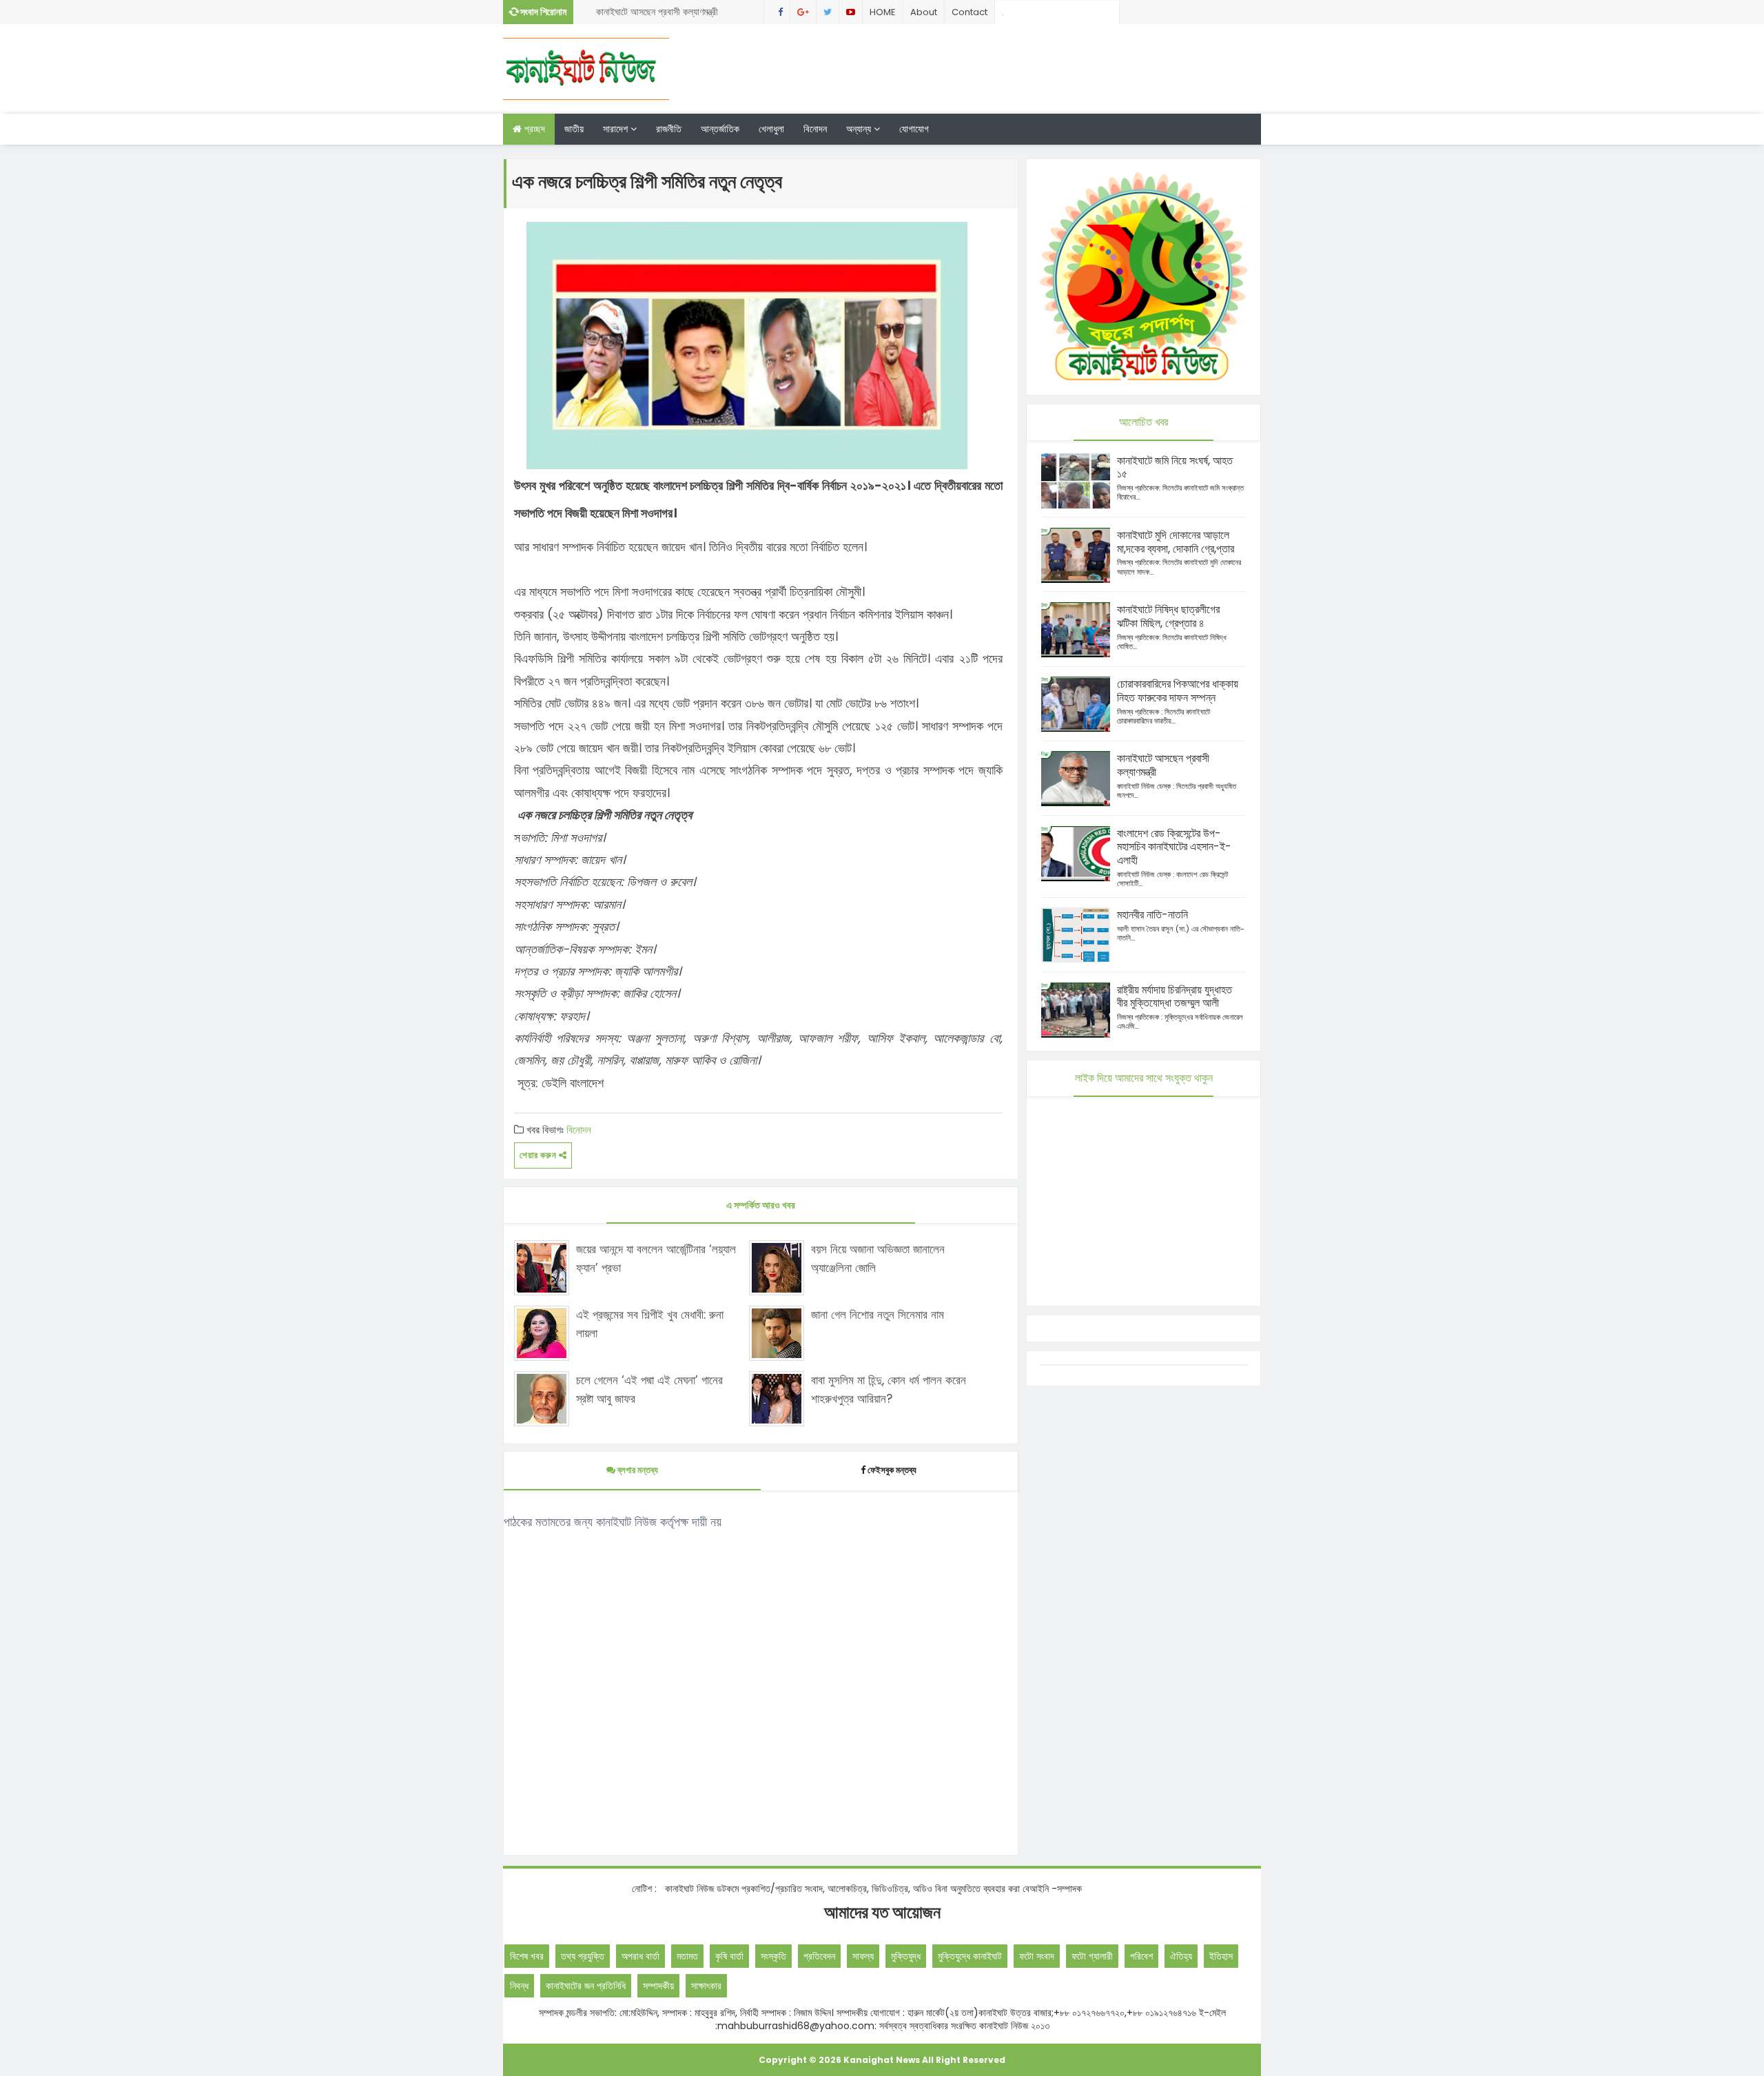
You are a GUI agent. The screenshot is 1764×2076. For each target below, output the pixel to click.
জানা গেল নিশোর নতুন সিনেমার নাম (878, 1315)
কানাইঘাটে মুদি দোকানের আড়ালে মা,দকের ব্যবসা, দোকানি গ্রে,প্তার (1176, 542)
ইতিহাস (1221, 1956)
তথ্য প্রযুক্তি (583, 1956)
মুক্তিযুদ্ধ (906, 1956)
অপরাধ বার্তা (640, 1956)
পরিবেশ (1141, 1956)
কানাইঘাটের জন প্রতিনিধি (586, 1986)
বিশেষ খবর (527, 1956)
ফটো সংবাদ (1037, 1956)
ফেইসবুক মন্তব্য (892, 1470)
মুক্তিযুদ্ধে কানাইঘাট (970, 1956)
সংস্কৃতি (773, 1956)
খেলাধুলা (771, 129)
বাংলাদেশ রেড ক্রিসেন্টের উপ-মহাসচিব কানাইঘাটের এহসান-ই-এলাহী (1174, 847)
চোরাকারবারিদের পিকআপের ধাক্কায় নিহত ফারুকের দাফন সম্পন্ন (1178, 691)
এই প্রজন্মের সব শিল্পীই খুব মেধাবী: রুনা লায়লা (650, 1324)
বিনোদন (815, 129)
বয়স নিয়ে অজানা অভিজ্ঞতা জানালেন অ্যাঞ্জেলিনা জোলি (878, 1258)
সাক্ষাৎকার (706, 1986)
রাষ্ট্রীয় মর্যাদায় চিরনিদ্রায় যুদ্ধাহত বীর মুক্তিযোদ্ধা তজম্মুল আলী (1175, 997)
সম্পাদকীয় (658, 1986)
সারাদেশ (617, 129)
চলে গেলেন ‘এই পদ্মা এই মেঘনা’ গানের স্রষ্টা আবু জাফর (649, 1389)
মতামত (687, 1956)
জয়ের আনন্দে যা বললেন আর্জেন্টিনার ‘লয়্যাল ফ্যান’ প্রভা (656, 1258)
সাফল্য (863, 1956)
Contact (970, 12)
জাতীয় (574, 129)
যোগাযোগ (914, 129)
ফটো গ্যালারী (1092, 1956)
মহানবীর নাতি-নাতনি (1152, 915)
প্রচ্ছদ (533, 129)
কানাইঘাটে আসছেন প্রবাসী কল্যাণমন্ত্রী (657, 12)
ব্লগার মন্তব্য (637, 1470)
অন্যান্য (860, 129)
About (924, 12)
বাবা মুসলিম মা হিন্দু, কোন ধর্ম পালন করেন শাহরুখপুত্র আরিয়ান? (889, 1389)
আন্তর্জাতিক (720, 129)
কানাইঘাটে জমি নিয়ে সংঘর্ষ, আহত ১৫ (1175, 467)
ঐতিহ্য (1181, 1956)
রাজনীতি (669, 129)
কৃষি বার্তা (729, 1956)
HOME (883, 12)
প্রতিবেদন (819, 1956)
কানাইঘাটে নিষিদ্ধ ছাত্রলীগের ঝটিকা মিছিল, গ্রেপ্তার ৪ (1168, 616)
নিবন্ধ (519, 1986)
